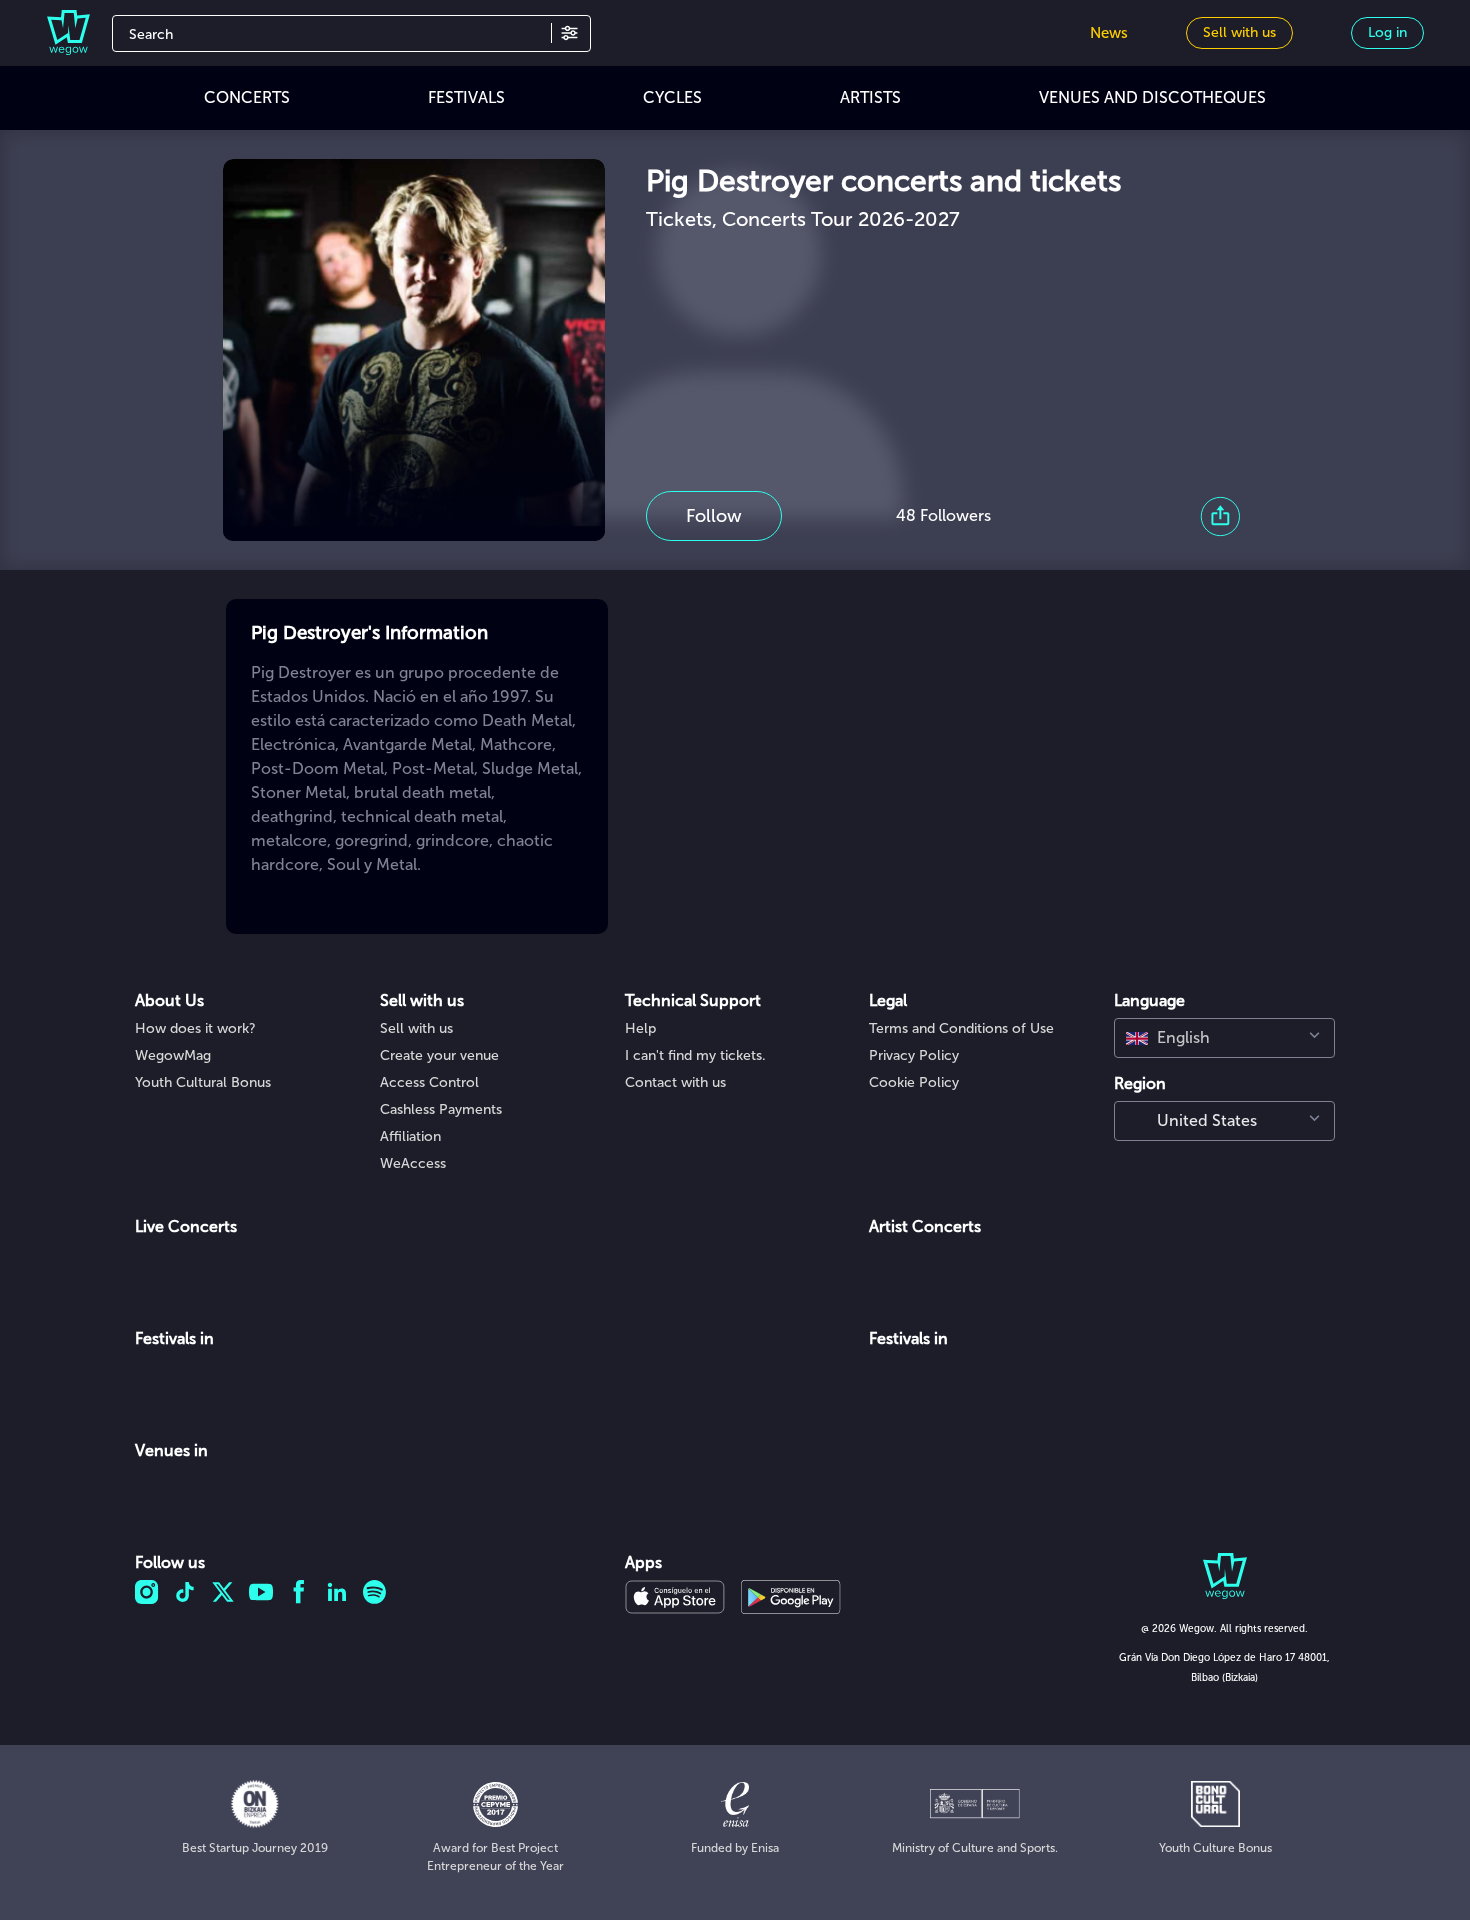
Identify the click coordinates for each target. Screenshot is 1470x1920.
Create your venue (439, 1055)
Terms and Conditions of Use (961, 1028)
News (1109, 33)
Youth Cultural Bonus (203, 1082)
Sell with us (416, 1028)
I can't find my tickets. (695, 1055)
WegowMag (173, 1055)
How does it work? (195, 1028)
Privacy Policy (914, 1055)
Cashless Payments (441, 1109)
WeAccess (413, 1163)
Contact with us (675, 1082)
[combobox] (1224, 1038)
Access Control (429, 1082)
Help (640, 1028)
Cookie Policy (914, 1082)
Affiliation (410, 1136)
